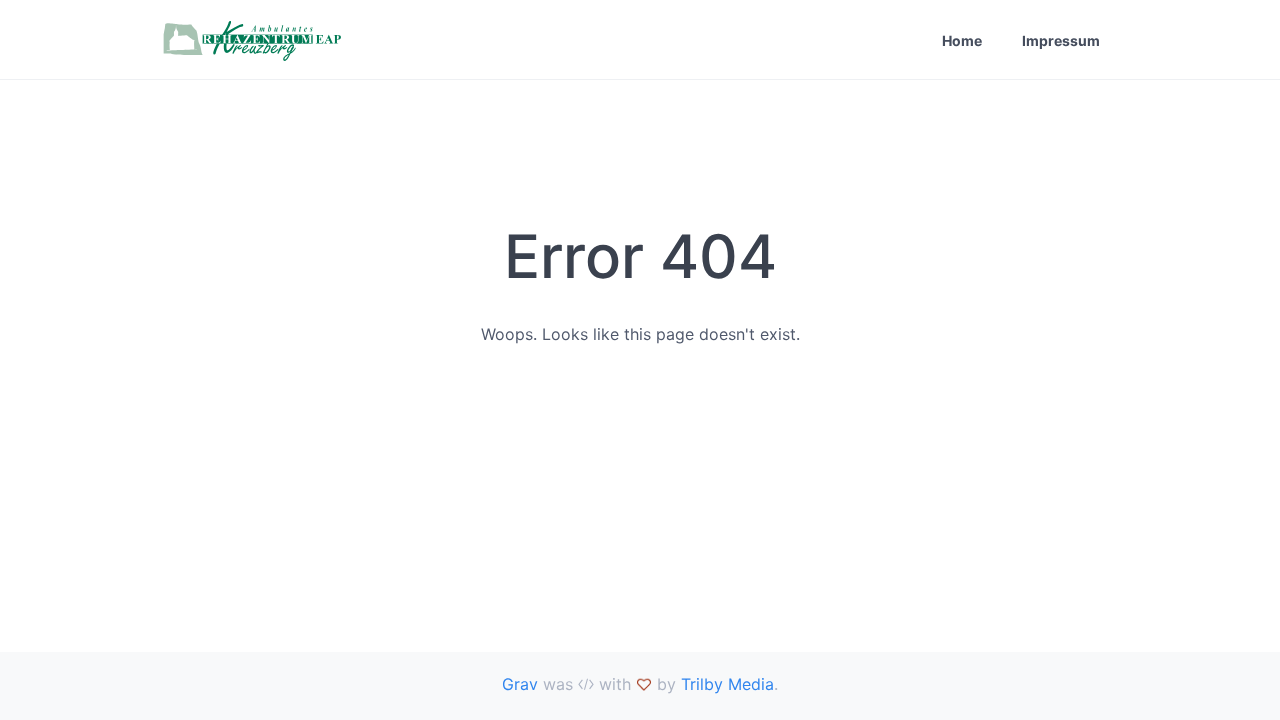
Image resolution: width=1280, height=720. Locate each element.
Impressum (1061, 40)
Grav (520, 684)
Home (962, 40)
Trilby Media (727, 684)
